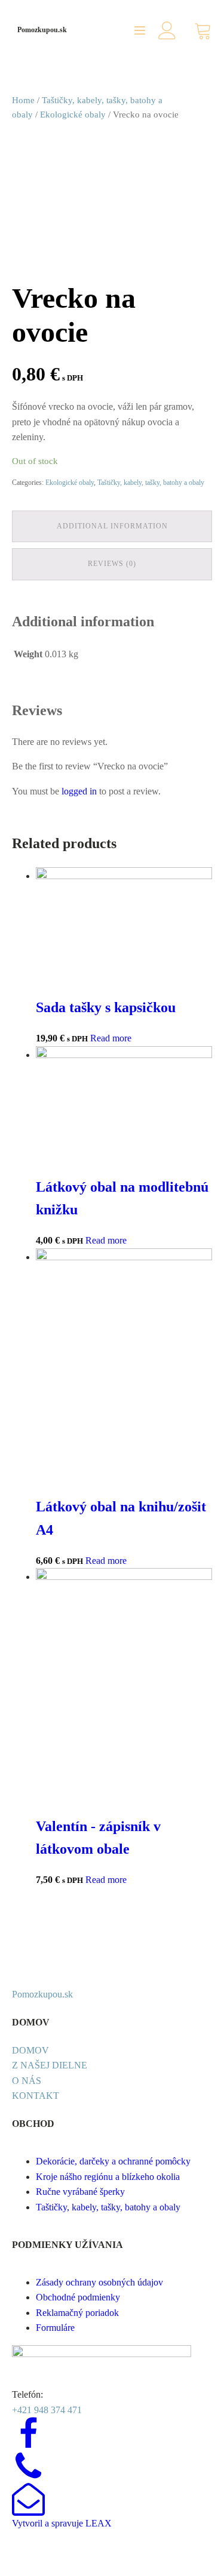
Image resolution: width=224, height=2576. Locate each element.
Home (23, 100)
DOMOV (30, 2050)
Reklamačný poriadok (77, 2313)
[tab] (112, 526)
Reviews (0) (112, 564)
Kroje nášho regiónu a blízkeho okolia (108, 2177)
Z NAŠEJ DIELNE (50, 2065)
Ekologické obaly (73, 115)
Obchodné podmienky (78, 2297)
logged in (79, 791)
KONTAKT (36, 2096)
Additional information (112, 526)
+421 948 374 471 (47, 2410)
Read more (111, 1038)
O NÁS (27, 2081)
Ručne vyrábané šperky (80, 2192)
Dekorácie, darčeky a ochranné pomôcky (113, 2161)
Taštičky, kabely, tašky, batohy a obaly (151, 483)
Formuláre (55, 2328)
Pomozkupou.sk (42, 30)
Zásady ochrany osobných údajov (99, 2282)
